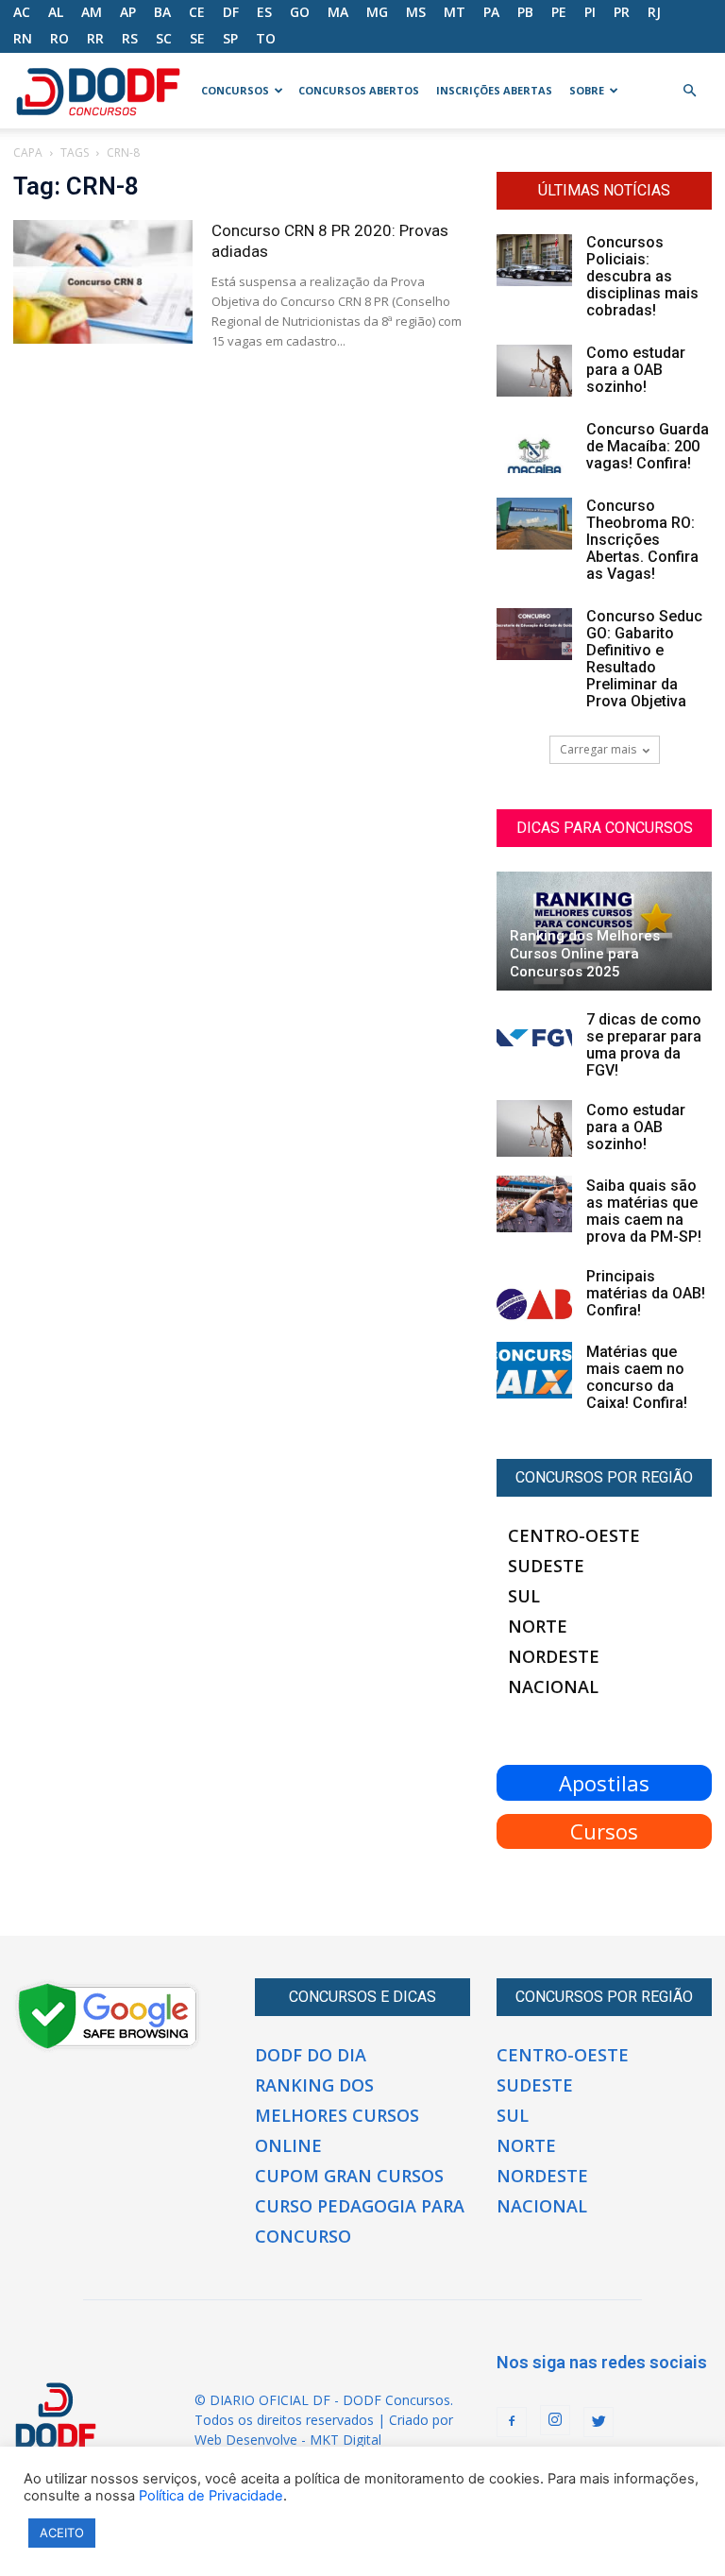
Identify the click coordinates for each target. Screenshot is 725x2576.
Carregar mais (598, 749)
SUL (524, 1596)
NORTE (538, 1626)
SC (164, 38)
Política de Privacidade (211, 2496)
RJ (654, 12)
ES (264, 12)
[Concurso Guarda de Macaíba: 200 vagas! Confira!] (534, 447)
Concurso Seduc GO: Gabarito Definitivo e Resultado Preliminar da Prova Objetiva (644, 659)
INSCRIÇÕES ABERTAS (494, 90)
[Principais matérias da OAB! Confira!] (534, 1295)
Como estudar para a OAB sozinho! (636, 370)
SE (197, 38)
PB (525, 12)
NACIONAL (553, 1686)
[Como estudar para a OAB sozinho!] (534, 371)
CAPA (28, 153)
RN (23, 38)
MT (455, 12)
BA (162, 12)
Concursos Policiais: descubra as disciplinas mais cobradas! (642, 276)
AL (56, 12)
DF (231, 12)
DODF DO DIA (311, 2055)
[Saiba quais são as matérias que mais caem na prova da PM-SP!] (534, 1204)
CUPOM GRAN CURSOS (349, 2176)
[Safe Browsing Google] (108, 2047)
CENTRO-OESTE (574, 1535)
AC (22, 12)
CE (197, 12)
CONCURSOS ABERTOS (359, 90)
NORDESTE (554, 1656)
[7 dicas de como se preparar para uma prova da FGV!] (534, 1038)
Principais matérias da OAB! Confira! (646, 1293)
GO (300, 12)
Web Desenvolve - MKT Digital (288, 2440)
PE (559, 12)
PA (491, 12)
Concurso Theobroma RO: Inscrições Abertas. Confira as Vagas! (642, 540)
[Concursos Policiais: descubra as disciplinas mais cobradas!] (534, 260)
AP (128, 12)
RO (59, 38)
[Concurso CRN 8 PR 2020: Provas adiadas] (103, 282)
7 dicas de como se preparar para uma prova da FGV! (644, 1045)
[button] (689, 91)
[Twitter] (599, 2422)
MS (416, 12)
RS (130, 38)
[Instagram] (555, 2420)
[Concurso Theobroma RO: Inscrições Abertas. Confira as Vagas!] (534, 524)
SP (230, 38)
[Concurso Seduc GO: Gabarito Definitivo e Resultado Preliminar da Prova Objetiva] (534, 634)
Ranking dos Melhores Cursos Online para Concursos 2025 (585, 954)
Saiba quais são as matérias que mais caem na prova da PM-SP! (644, 1211)
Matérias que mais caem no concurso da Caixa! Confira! (637, 1377)
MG (377, 12)
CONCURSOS (235, 90)
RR (95, 38)
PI (590, 12)
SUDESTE (546, 1566)
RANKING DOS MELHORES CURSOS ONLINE (337, 2115)
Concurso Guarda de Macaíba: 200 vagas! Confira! (648, 446)
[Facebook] (512, 2422)
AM (92, 12)
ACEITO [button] (62, 2533)
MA (338, 12)
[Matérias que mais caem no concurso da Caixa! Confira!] (534, 1370)
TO (266, 38)
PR (622, 12)
